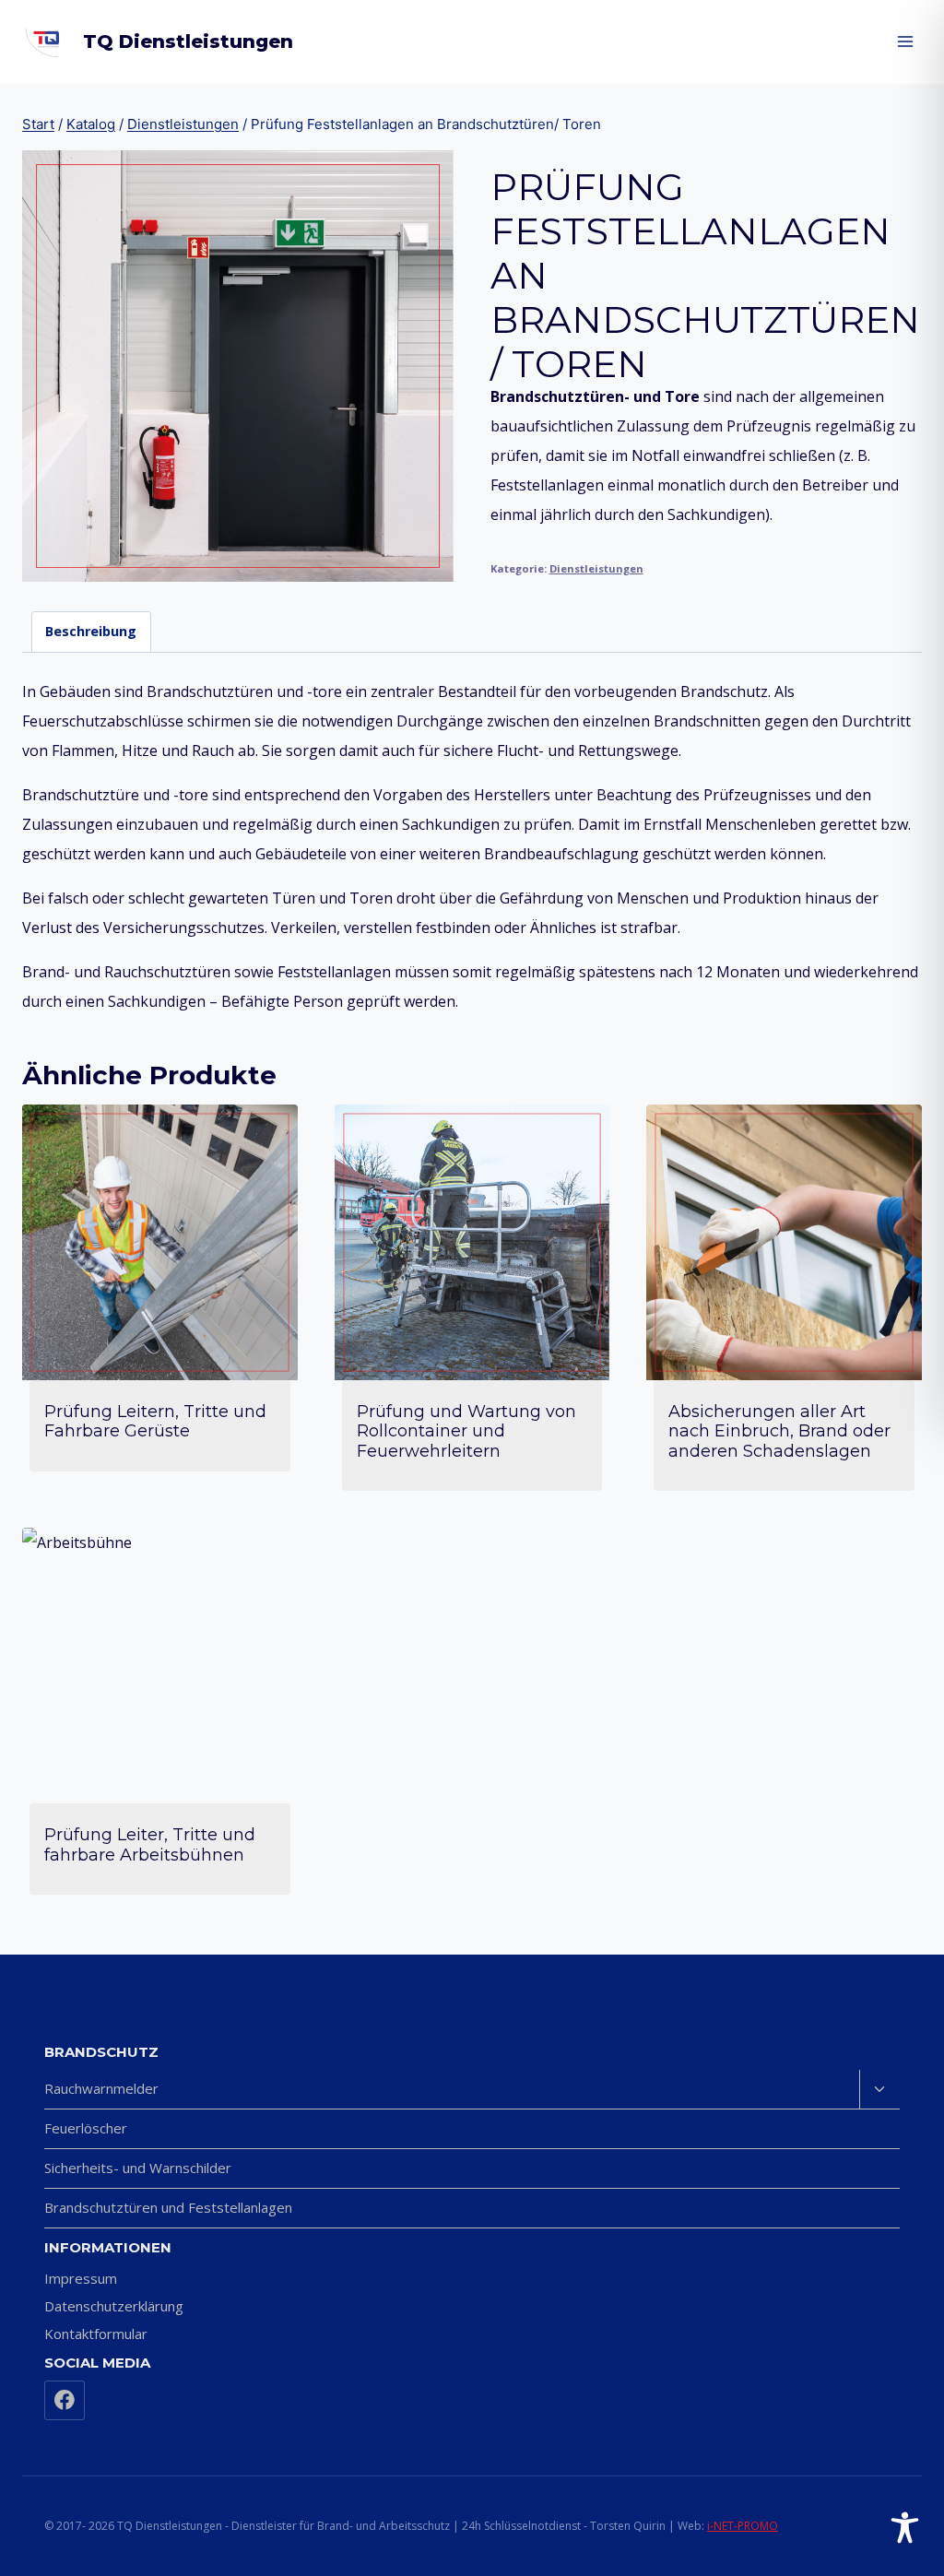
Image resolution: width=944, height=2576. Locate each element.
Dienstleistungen (596, 568)
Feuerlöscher (86, 2128)
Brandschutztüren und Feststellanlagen (168, 2207)
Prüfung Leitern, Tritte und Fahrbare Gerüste (155, 1422)
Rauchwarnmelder (101, 2088)
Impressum (81, 2278)
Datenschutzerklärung (114, 2306)
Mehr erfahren (160, 1481)
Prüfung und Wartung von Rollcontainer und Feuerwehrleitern (466, 1431)
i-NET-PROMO (743, 2526)
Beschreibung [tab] (91, 631)
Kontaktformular (96, 2334)
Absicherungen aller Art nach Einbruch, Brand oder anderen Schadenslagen (779, 1431)
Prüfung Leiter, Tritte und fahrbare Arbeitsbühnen (150, 1845)
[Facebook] (65, 2401)
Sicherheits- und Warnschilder (138, 2168)
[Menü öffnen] (905, 41)
